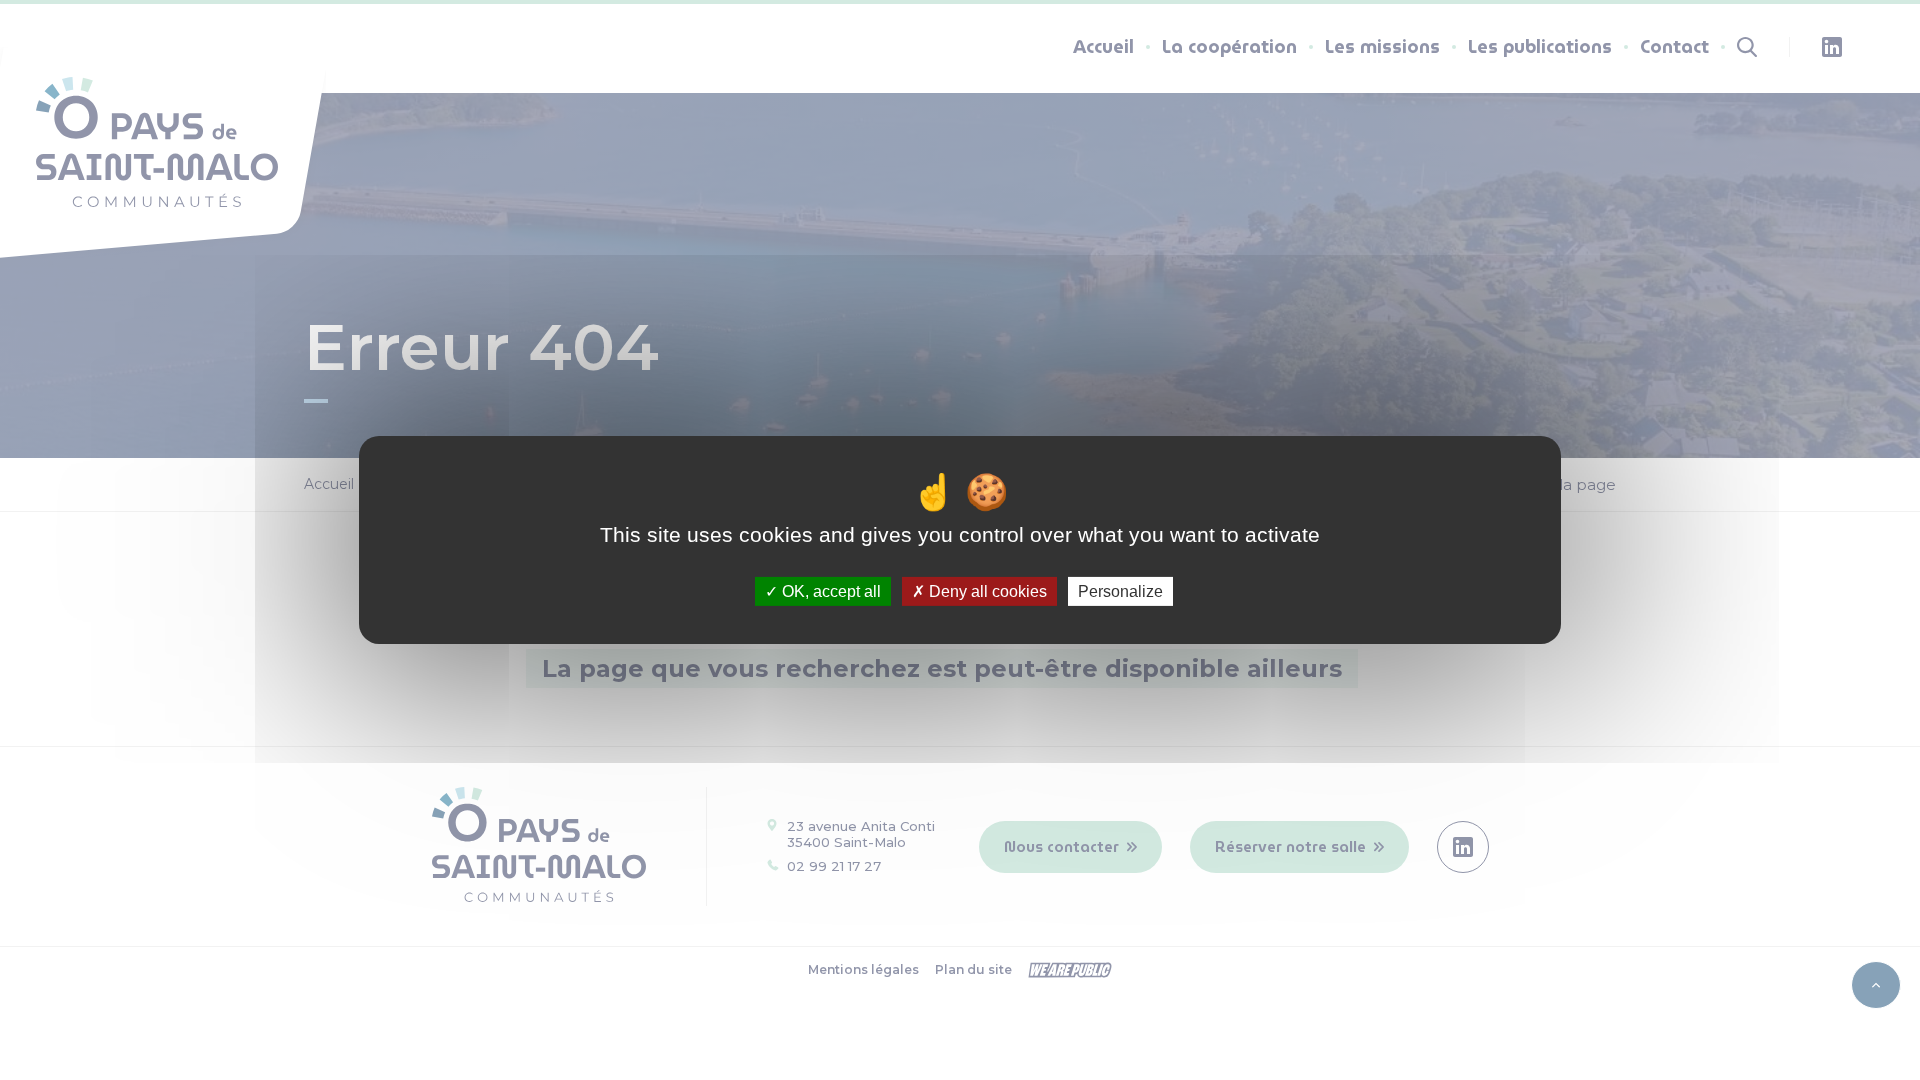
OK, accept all (829, 591)
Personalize (1120, 591)
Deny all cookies (986, 591)
